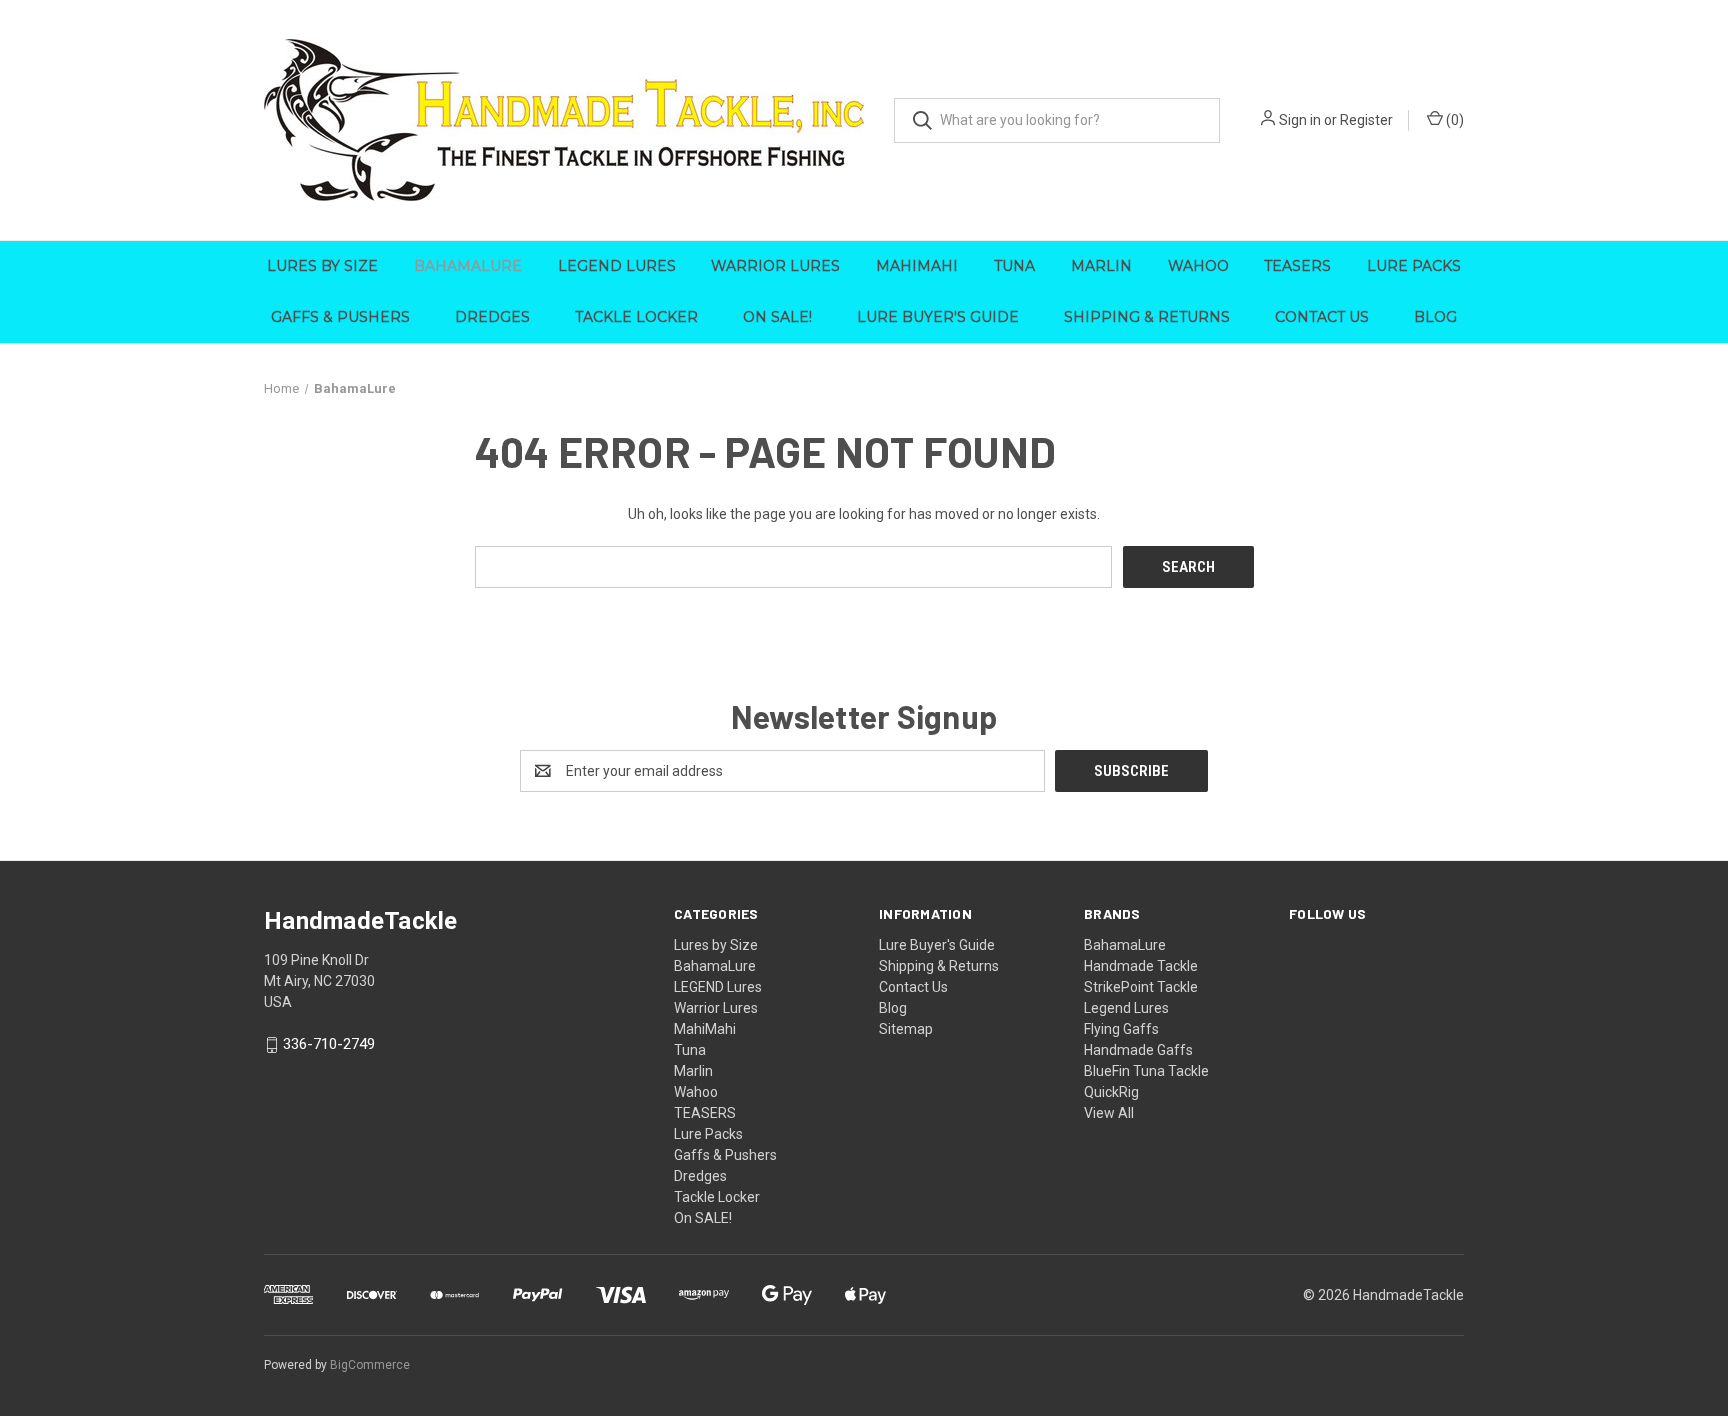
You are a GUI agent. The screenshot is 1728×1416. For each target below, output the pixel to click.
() (1453, 120)
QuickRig (1111, 1092)
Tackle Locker (636, 317)
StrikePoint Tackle (1141, 987)
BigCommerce (370, 1365)
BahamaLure (468, 266)
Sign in (1300, 120)
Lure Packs (1414, 266)
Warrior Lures (775, 266)
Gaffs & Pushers (340, 317)
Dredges (492, 317)
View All (1109, 1113)
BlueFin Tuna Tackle (1146, 1071)
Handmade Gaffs (1138, 1050)
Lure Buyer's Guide (938, 317)
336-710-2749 (329, 1045)
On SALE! (777, 317)
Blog (1435, 317)
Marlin (1101, 266)
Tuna (1014, 266)
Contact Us (1322, 317)
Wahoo (1198, 266)
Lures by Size (322, 266)
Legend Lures (1126, 1008)
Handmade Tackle (1141, 966)
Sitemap (906, 1029)
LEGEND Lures (617, 266)
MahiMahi (917, 266)
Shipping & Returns (1147, 317)
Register (1366, 120)
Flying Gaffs (1121, 1029)
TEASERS (1297, 266)
